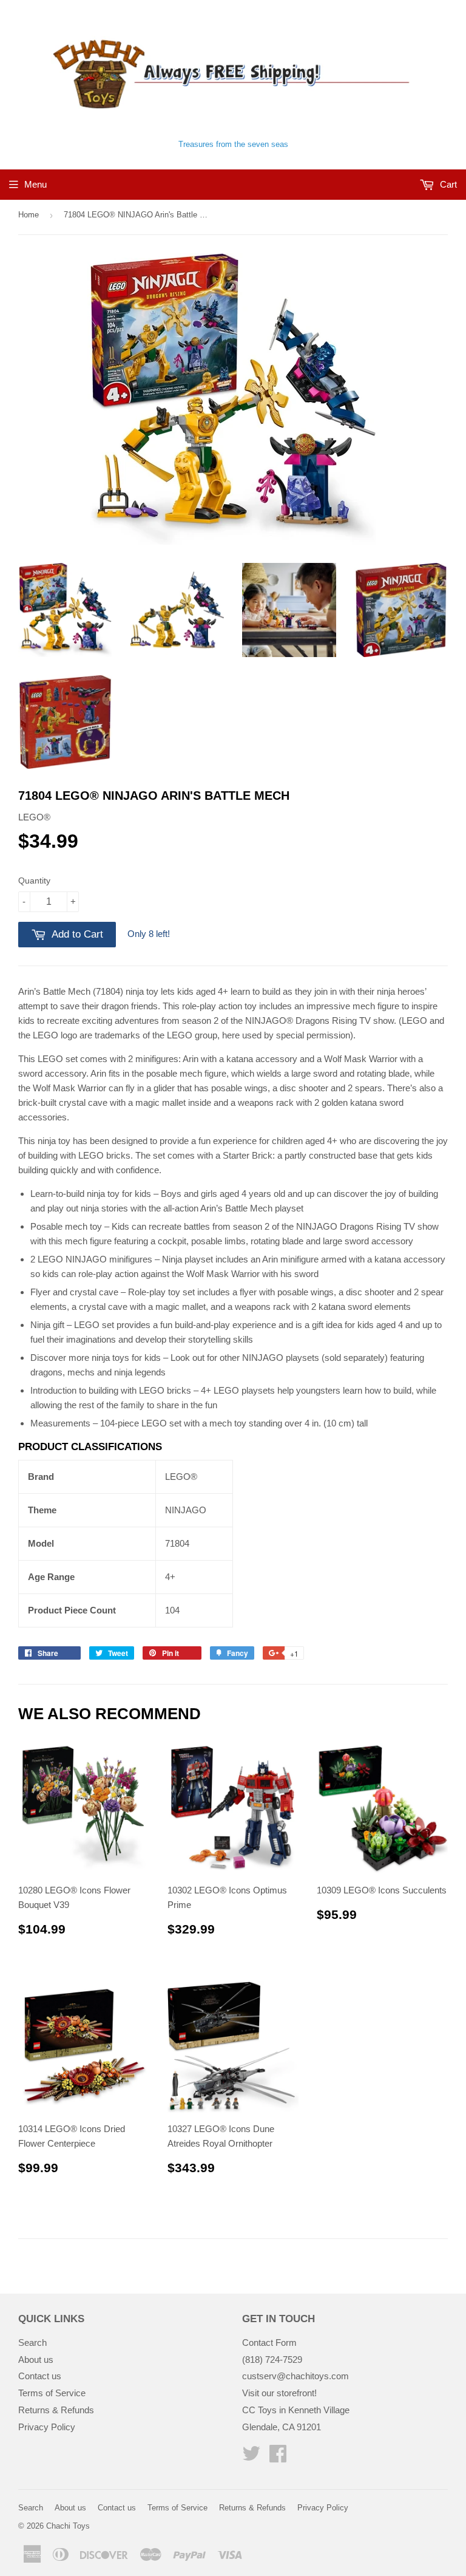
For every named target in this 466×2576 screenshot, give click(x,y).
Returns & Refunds (56, 2410)
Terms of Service (52, 2393)
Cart (447, 184)
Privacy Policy (47, 2427)
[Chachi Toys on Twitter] (251, 2457)
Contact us (40, 2376)
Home (29, 215)
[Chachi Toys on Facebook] (278, 2457)
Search (32, 2343)
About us (36, 2360)
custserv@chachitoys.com (295, 2376)
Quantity (34, 881)
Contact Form (269, 2343)
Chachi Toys (68, 2526)
